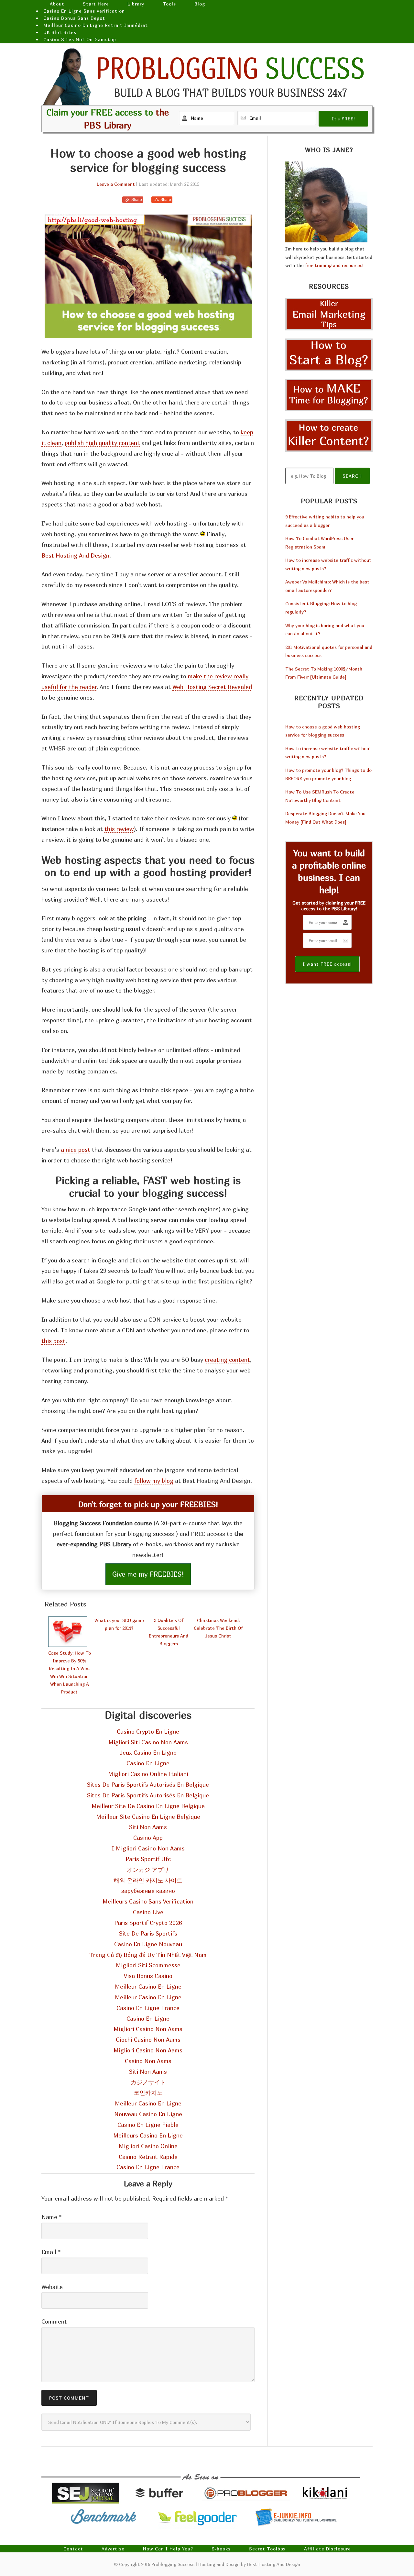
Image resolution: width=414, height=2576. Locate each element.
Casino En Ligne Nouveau (148, 1944)
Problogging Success (207, 76)
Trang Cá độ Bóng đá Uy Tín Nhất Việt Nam (148, 1955)
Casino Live (148, 1912)
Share (137, 200)
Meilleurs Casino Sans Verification (148, 1901)
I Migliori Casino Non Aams (148, 1848)
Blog (200, 4)
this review (119, 829)
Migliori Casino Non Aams (148, 2029)
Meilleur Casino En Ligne (148, 1987)
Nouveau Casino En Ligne (148, 2114)
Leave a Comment (116, 184)
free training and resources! (334, 265)
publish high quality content (102, 443)
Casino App (148, 1838)
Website (52, 2287)
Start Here (96, 4)
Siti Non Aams (148, 1827)
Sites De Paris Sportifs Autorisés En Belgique (148, 1785)
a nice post (76, 1150)
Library (136, 4)
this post (53, 1341)
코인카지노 (148, 2093)
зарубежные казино (148, 1891)
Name (51, 2217)
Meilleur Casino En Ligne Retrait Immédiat (96, 25)
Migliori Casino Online (148, 2146)
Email (51, 2252)
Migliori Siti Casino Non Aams (148, 1742)
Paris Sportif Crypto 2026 (148, 1923)
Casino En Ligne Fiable (148, 2125)
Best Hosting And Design (75, 555)
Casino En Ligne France (148, 2008)
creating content (227, 1360)
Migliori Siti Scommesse (148, 1965)
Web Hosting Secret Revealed (212, 687)
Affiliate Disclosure (327, 2549)
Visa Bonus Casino (148, 1976)
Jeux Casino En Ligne (148, 1753)
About (57, 4)
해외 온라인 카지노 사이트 (148, 1880)
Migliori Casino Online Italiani (148, 1774)
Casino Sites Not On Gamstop (80, 39)
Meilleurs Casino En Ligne (148, 2135)
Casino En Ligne (148, 1763)
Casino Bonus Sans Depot (74, 18)
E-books (221, 2549)
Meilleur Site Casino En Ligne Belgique (148, 1817)
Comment (54, 2321)
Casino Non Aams (148, 2061)
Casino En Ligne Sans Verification (84, 11)
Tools (169, 4)
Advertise (113, 2549)
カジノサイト (148, 2082)
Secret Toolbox (267, 2549)
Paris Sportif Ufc (148, 1859)
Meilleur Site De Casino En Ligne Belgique (148, 1806)
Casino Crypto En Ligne (148, 1732)
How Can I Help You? (168, 2549)
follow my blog (154, 1481)
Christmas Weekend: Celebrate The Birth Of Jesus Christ (218, 1628)
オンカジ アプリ (148, 1870)
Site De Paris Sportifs (148, 1933)
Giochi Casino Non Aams (148, 2040)
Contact (73, 2549)
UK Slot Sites (60, 32)
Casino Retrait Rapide (148, 2157)
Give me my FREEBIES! (148, 1574)
